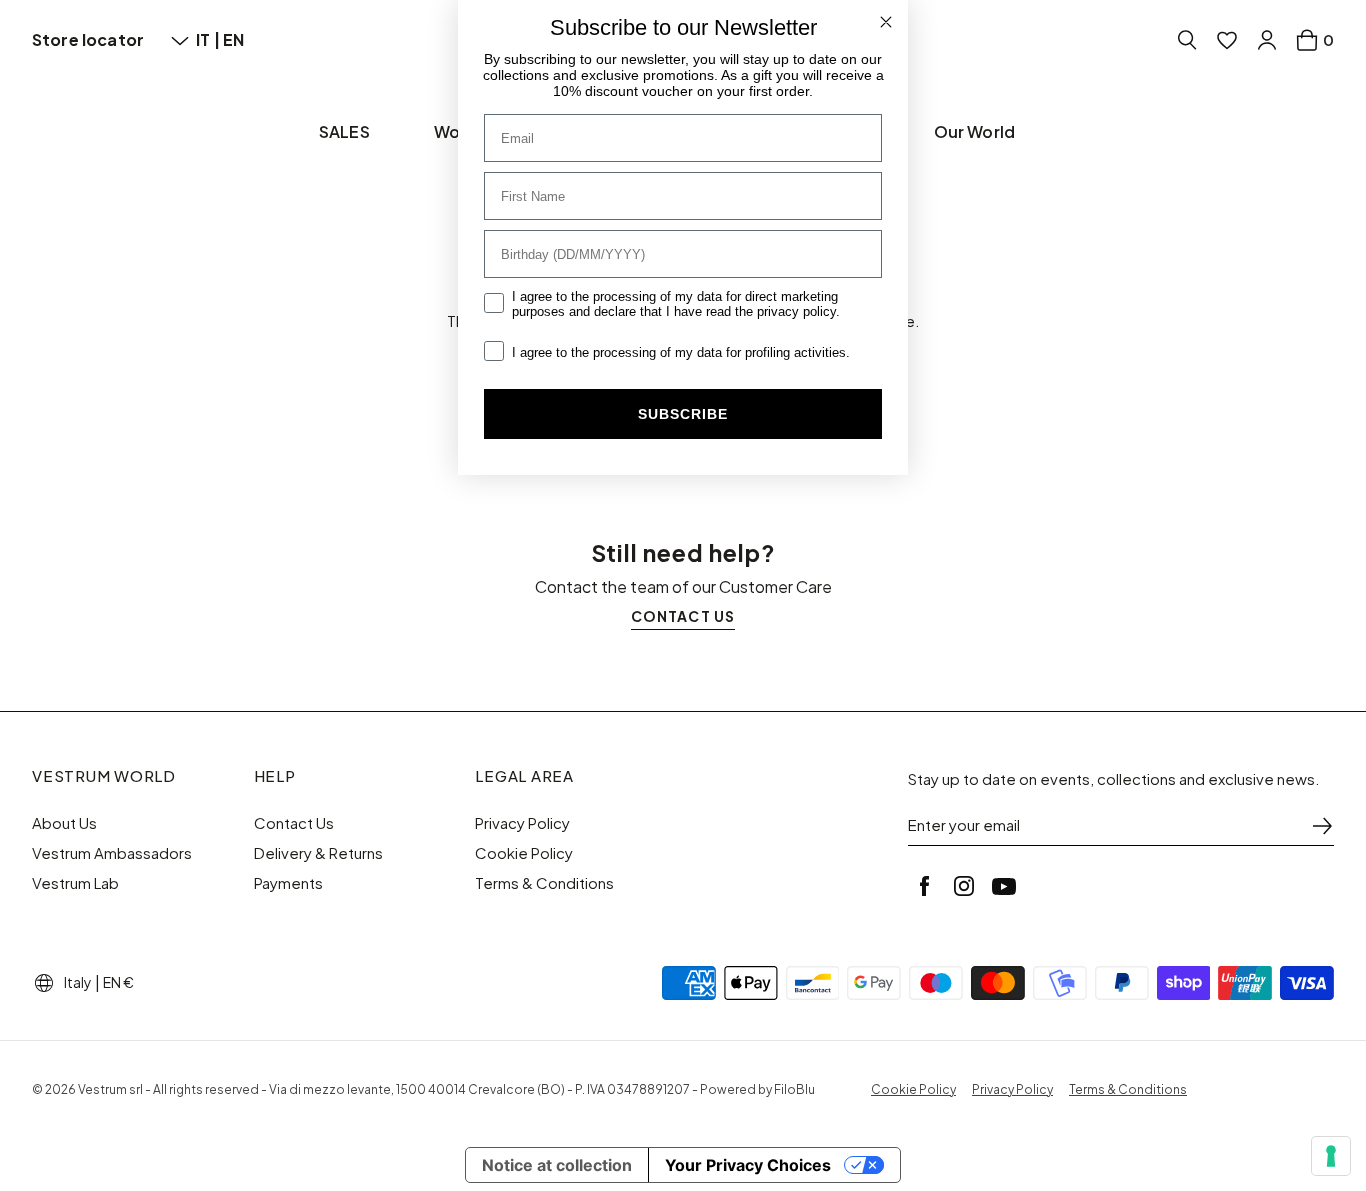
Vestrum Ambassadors (112, 853)
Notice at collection (557, 1165)
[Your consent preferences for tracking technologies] (1331, 1156)
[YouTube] (1004, 886)
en (233, 39)
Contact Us (294, 823)
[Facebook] (924, 886)
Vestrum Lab (75, 883)
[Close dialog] (886, 22)
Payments (288, 883)
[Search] (1187, 40)
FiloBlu (794, 1089)
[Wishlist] (1227, 40)
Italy (78, 982)
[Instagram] (964, 886)
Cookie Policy (524, 853)
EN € (118, 982)
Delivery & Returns (318, 853)
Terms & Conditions (544, 883)
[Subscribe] (1322, 826)
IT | (209, 39)
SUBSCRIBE (683, 414)
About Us (64, 823)
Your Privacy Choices (748, 1165)
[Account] (1267, 40)
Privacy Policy (522, 823)
